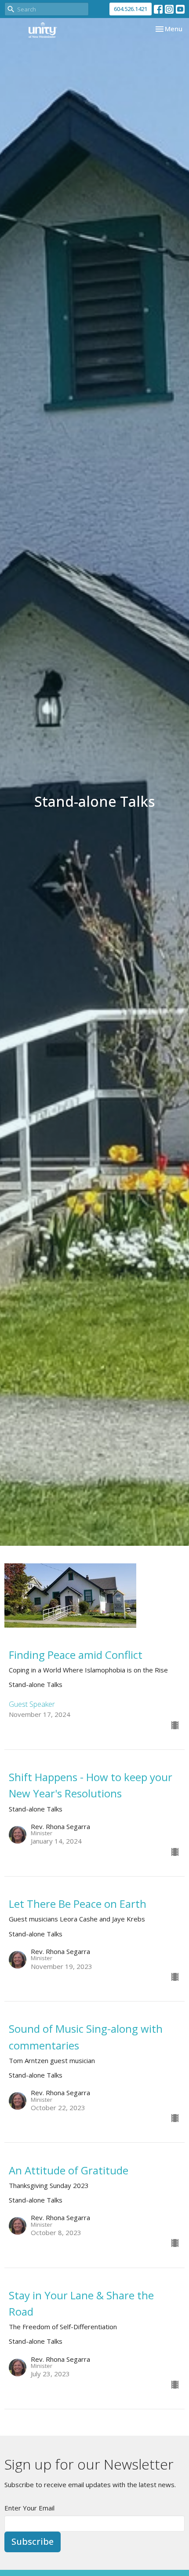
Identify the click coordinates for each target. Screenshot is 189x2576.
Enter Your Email (29, 2508)
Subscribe (33, 2541)
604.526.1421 (131, 9)
